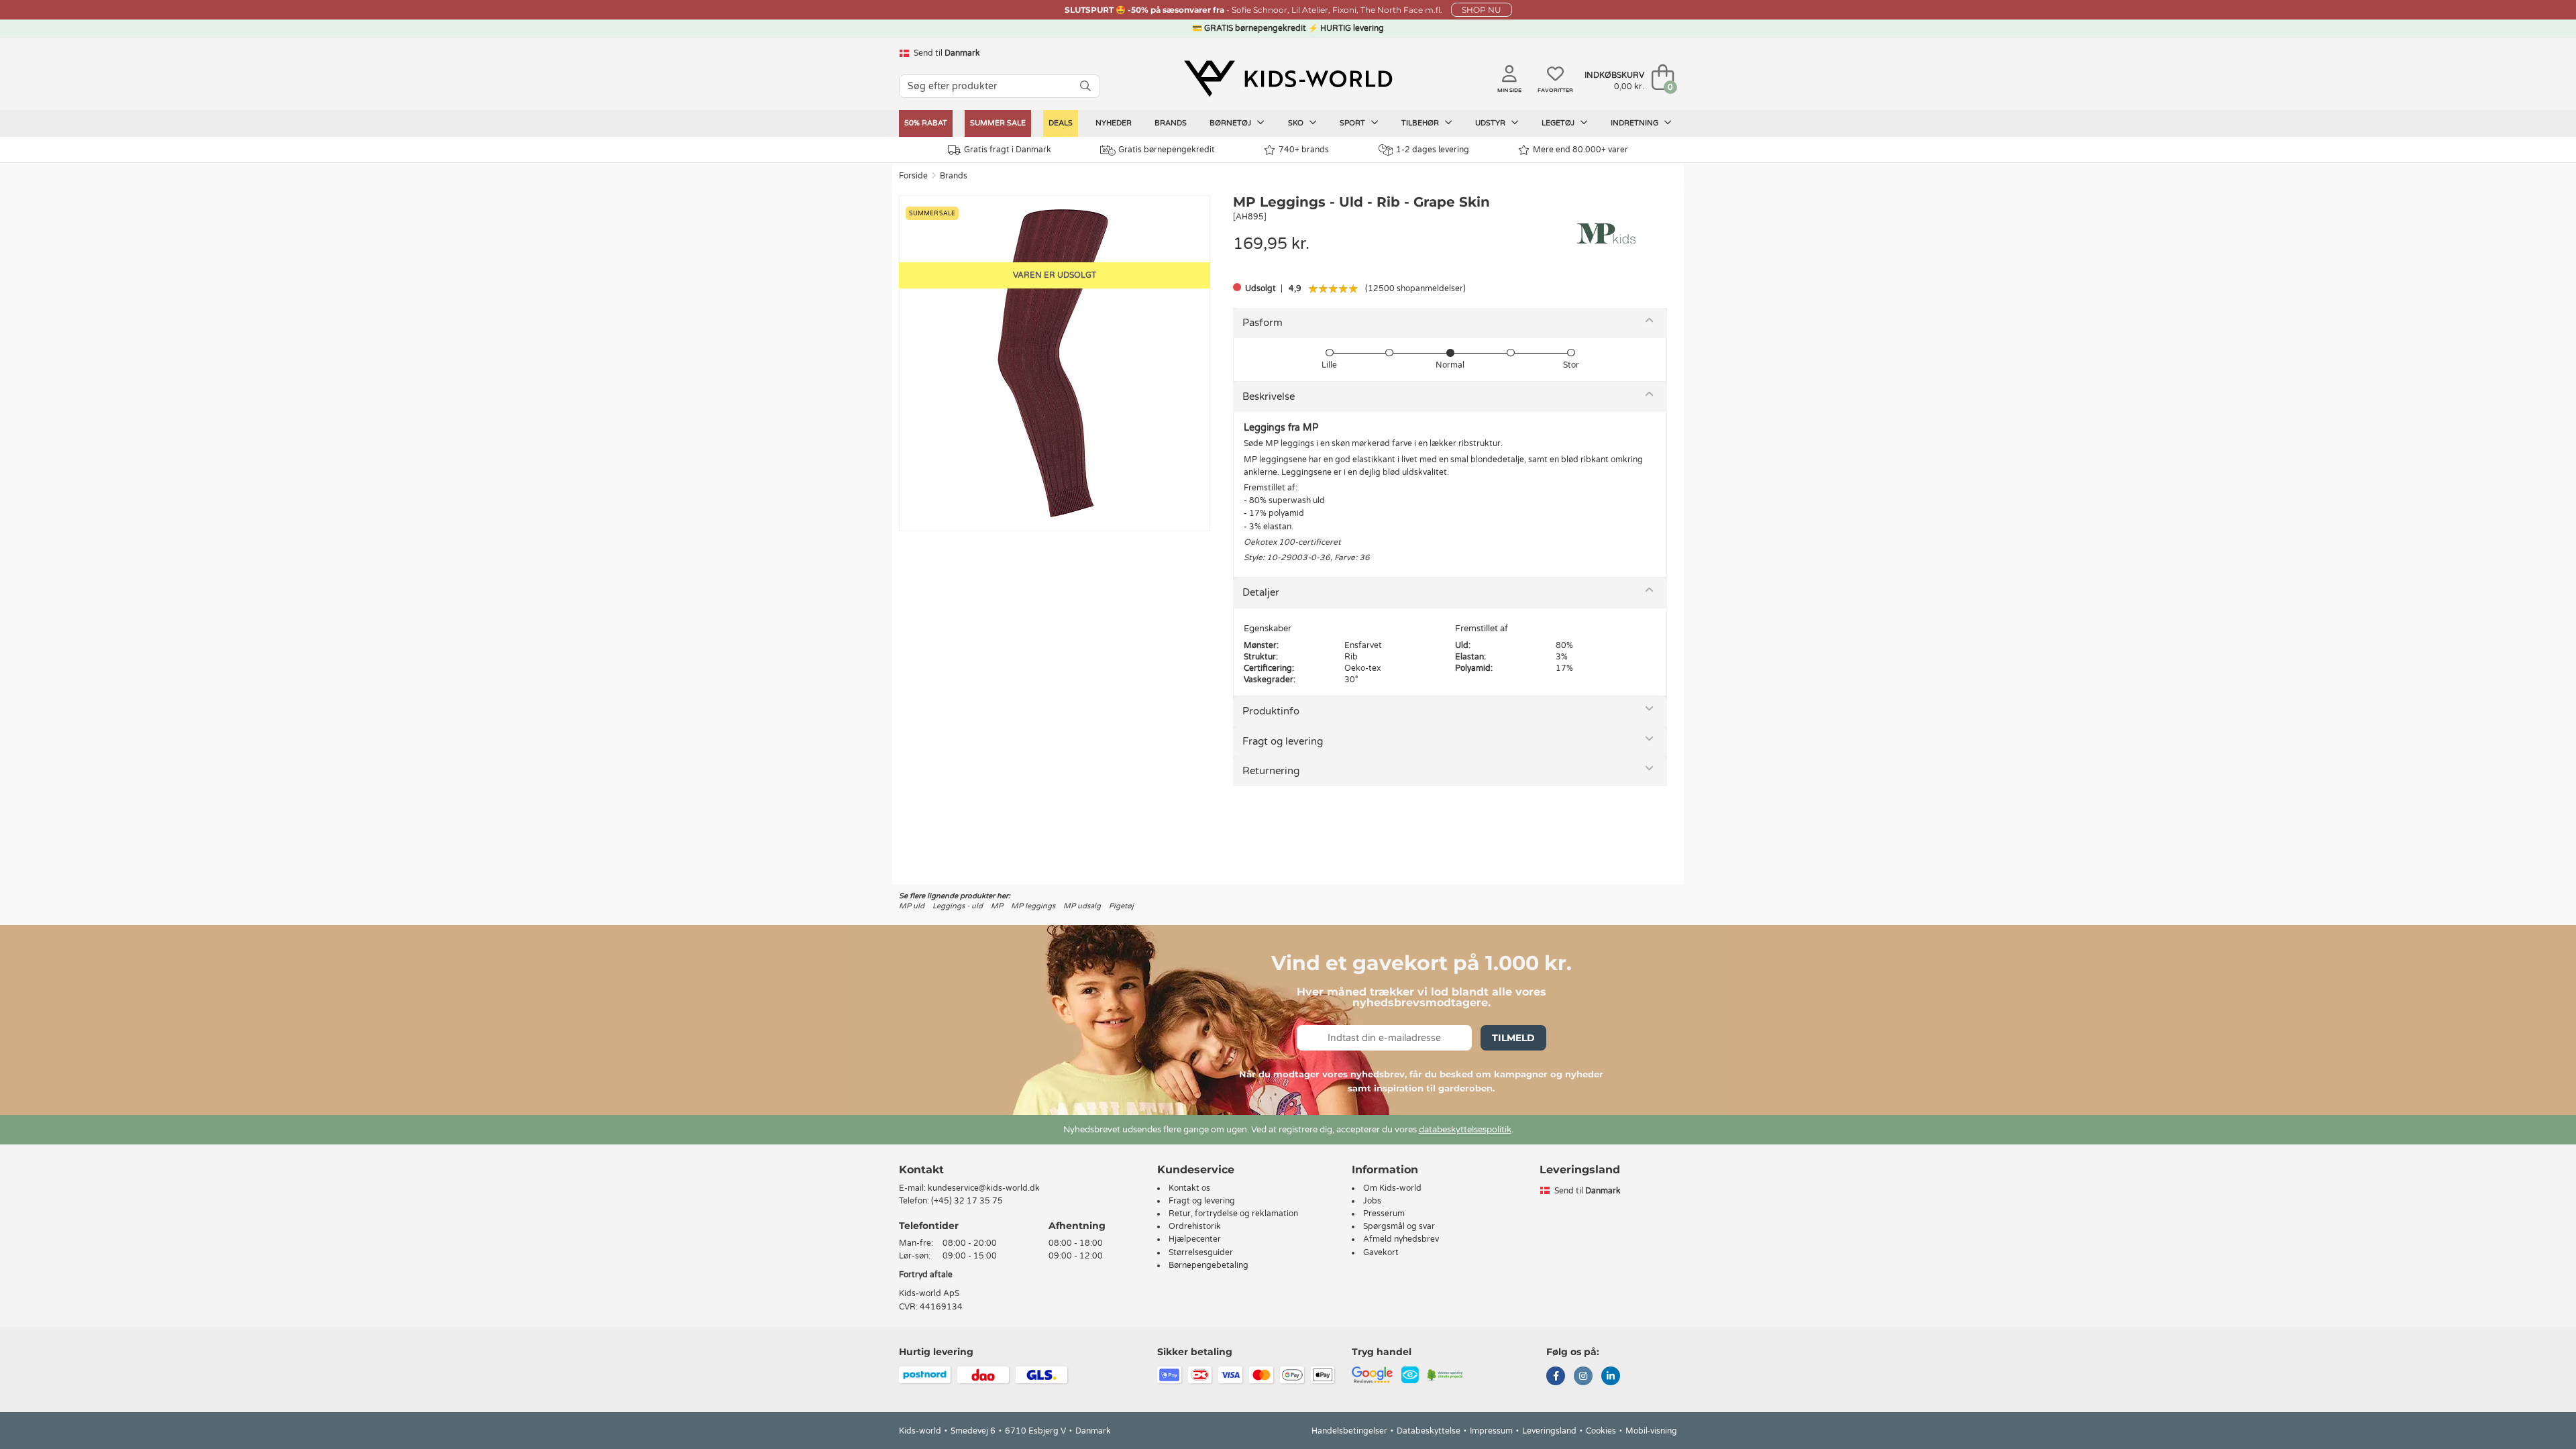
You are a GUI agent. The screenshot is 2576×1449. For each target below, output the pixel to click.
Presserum (1384, 1214)
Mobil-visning (1651, 1431)
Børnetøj (1231, 123)
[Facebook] (1556, 1377)
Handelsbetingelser (1349, 1431)
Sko (1297, 123)
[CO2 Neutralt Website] (1445, 1374)
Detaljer (1261, 592)
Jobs (1372, 1201)
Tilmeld (1513, 1038)
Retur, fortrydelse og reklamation (1233, 1214)
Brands (1171, 123)
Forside (913, 176)
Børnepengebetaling (1209, 1265)
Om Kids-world (1392, 1188)
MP (997, 906)
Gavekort (1381, 1252)
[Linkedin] (1611, 1377)
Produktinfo (1271, 711)
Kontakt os (1189, 1188)
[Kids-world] (1288, 78)
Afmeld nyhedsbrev (1401, 1239)
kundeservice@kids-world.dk (984, 1188)
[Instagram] (1583, 1377)
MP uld (912, 906)
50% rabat (926, 123)
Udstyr (1491, 123)
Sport (1353, 123)
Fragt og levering (1283, 741)
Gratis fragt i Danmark (1008, 150)
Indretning (1635, 123)
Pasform (1263, 323)
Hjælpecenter (1195, 1239)
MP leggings (1033, 906)
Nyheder (1114, 123)
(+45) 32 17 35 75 (967, 1201)
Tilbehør (1421, 123)
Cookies (1601, 1431)
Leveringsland (1549, 1431)
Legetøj (1559, 123)
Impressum (1491, 1431)
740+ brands (1304, 150)
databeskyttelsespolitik (1465, 1130)
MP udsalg (1082, 906)
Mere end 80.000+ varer (1580, 150)
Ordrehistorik (1195, 1226)
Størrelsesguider (1201, 1252)
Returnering (1271, 771)
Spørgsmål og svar (1399, 1226)
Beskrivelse (1269, 396)
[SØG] (1085, 86)
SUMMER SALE (998, 123)
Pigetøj (1121, 906)
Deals (1061, 123)
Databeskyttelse (1429, 1431)
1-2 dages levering (1433, 150)
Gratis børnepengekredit (1167, 150)
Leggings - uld (958, 906)
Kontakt (921, 1170)
